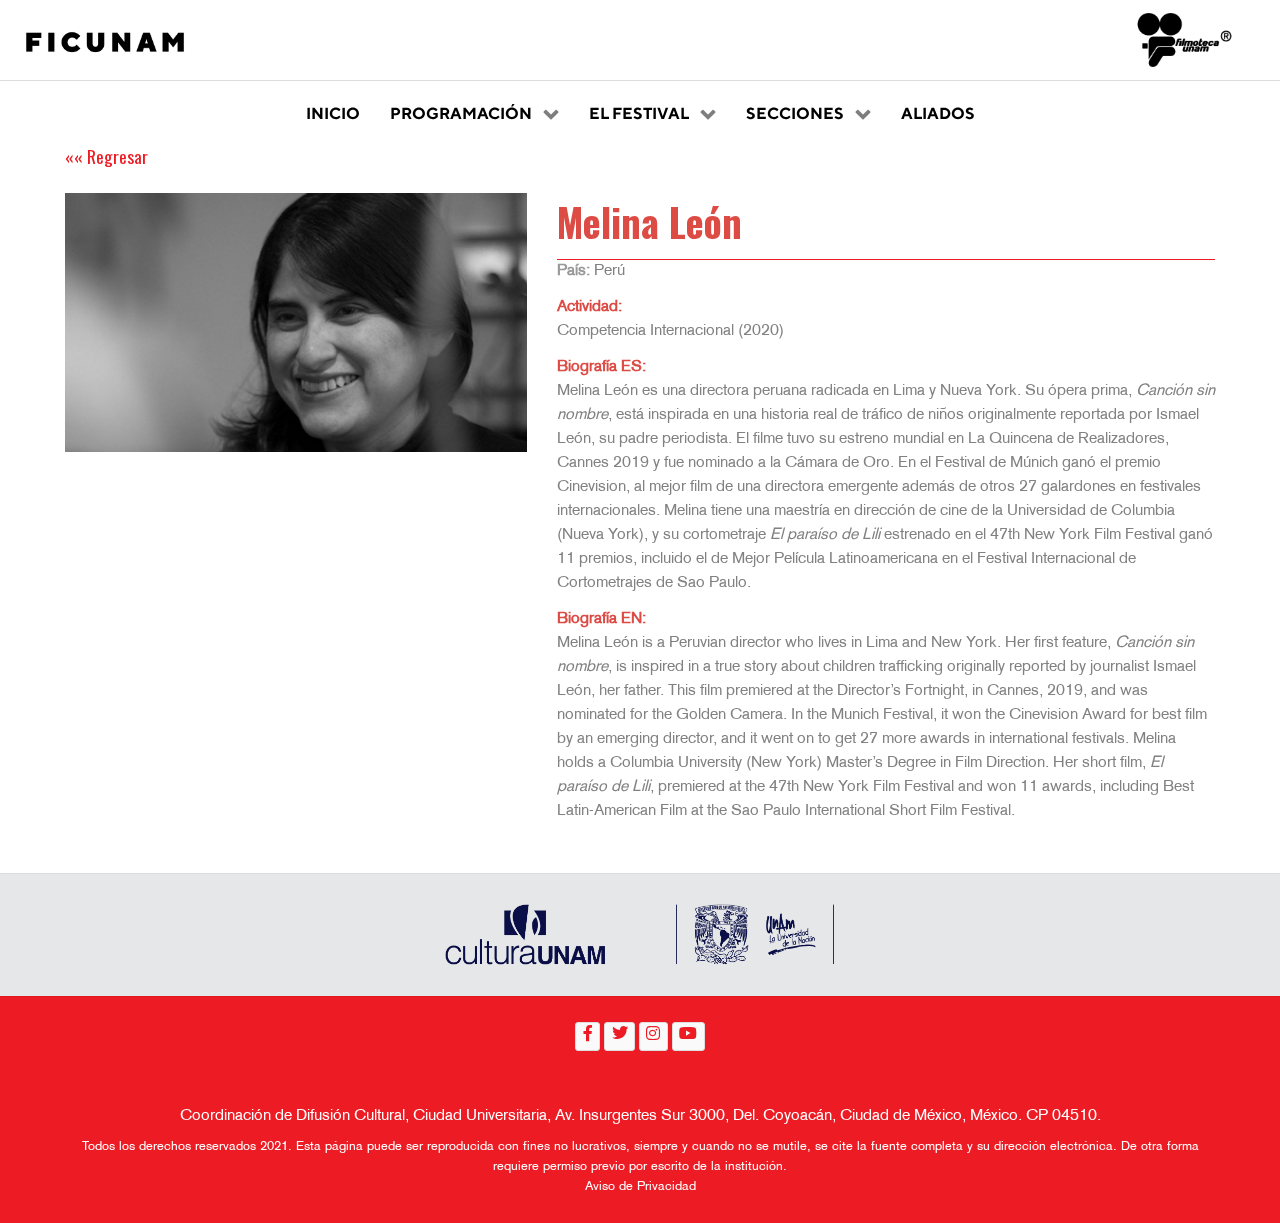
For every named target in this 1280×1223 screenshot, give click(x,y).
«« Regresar (106, 156)
